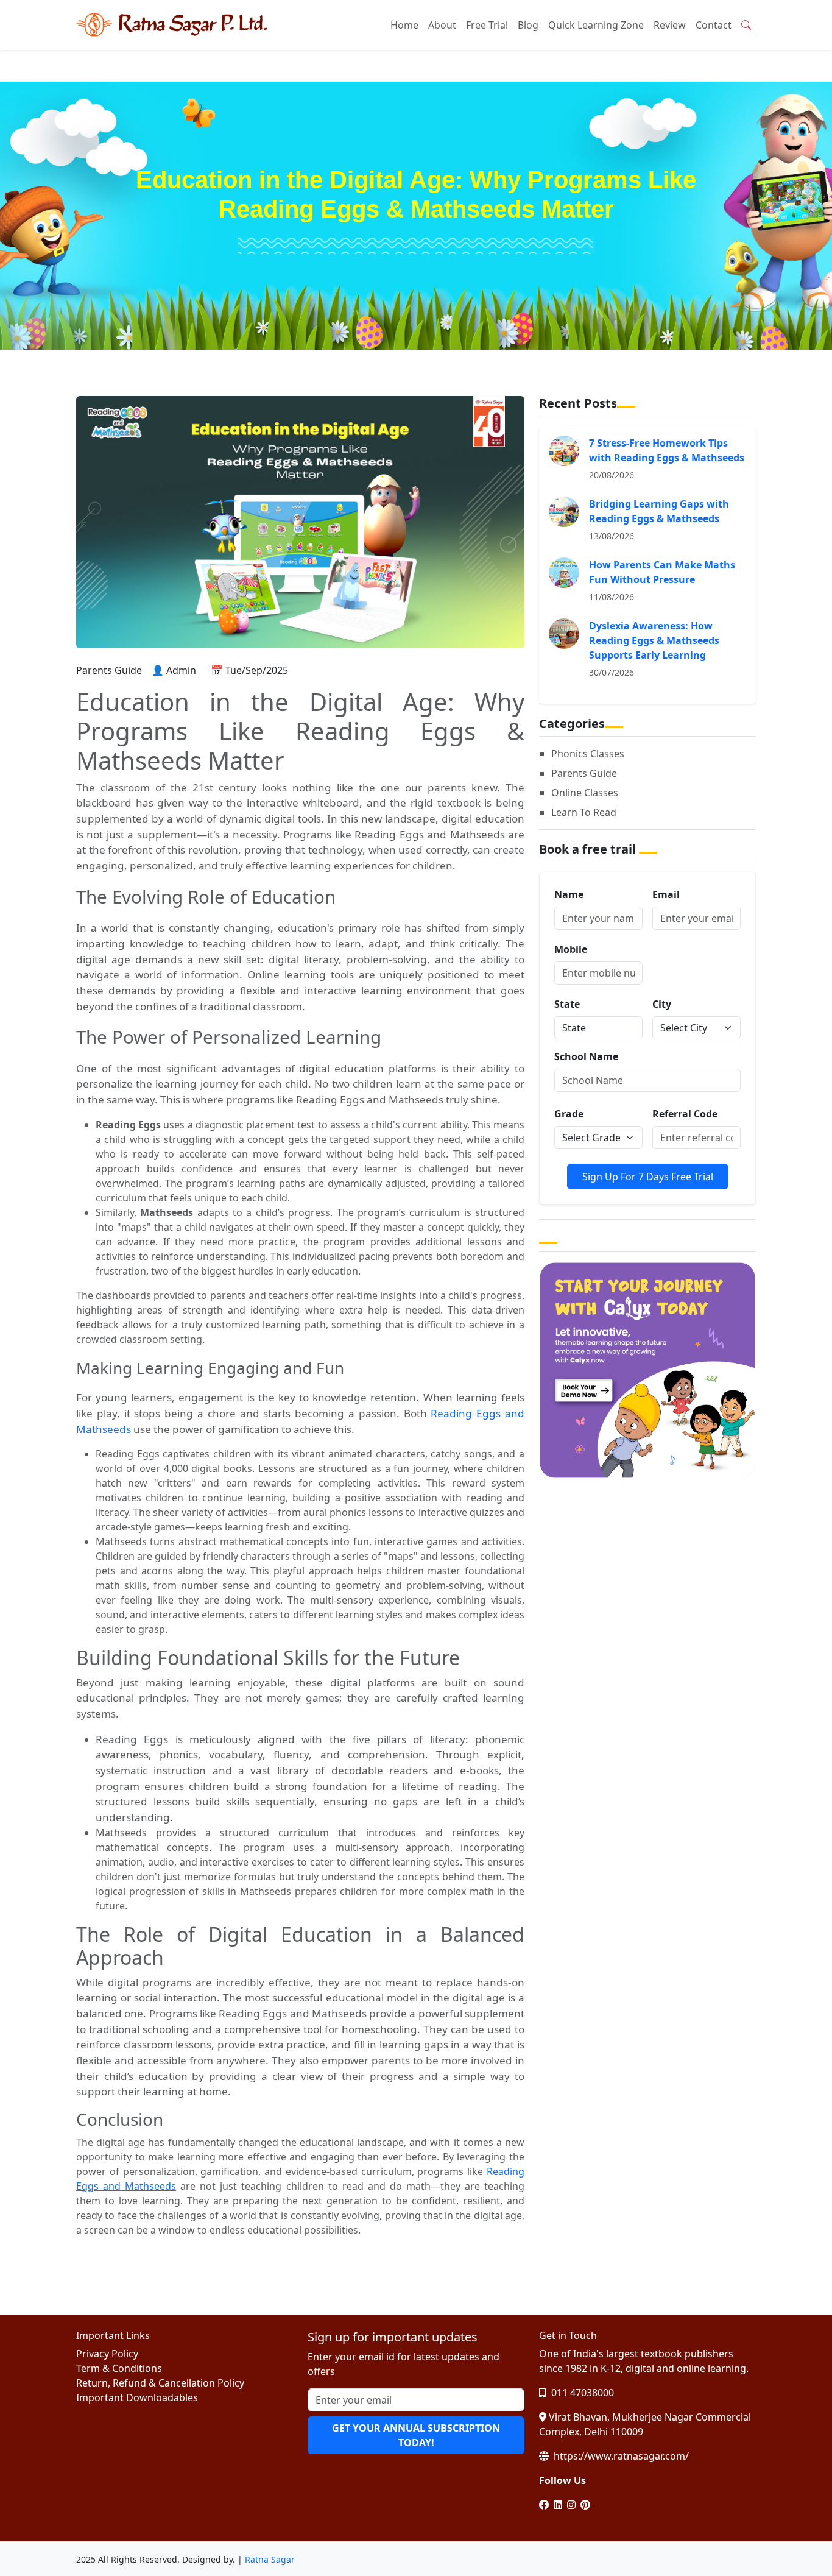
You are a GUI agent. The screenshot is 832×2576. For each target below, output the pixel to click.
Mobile (571, 949)
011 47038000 (581, 2393)
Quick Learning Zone (596, 25)
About (442, 25)
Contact (714, 25)
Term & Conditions (119, 2368)
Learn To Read (584, 812)
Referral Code (685, 1114)
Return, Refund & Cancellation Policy (160, 2383)
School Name (586, 1056)
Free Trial (487, 25)
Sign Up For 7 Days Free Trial (648, 1177)
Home (404, 25)
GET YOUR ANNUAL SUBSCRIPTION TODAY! (416, 2435)
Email (666, 894)
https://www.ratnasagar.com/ (620, 2456)
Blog (528, 25)
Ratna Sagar (270, 2559)
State (567, 1004)
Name (569, 894)
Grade (569, 1114)
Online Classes (585, 793)
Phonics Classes (588, 754)
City (662, 1004)
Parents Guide (584, 773)
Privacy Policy (107, 2354)
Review (670, 25)
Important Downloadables (137, 2397)
